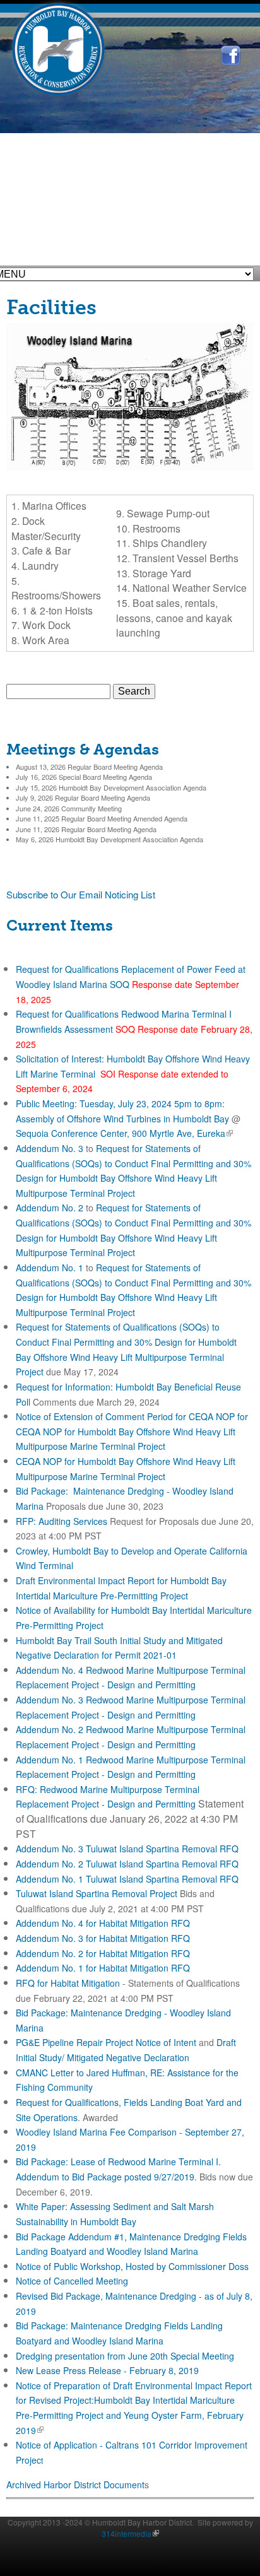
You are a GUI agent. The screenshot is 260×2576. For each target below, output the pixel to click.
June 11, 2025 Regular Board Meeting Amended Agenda (102, 818)
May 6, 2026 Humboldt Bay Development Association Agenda (109, 839)
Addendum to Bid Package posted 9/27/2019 (105, 2177)
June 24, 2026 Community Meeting (69, 808)
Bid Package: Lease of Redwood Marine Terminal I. (118, 2161)
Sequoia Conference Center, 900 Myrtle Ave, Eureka (123, 1133)
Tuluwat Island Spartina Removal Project (97, 1893)
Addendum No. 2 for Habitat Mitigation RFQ (103, 1953)
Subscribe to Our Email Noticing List (81, 894)
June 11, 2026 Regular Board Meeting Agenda (86, 829)
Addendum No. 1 (50, 1267)
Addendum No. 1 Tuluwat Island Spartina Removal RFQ (127, 1879)
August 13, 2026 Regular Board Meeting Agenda (89, 767)
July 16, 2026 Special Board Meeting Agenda (84, 777)
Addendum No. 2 (50, 1208)
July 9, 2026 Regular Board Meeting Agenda (83, 797)
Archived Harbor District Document (75, 2485)
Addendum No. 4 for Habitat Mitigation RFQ (103, 1923)
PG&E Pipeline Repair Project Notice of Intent (106, 2042)
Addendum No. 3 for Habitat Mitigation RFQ (103, 1938)
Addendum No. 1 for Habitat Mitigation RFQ (103, 1968)
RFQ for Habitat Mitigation (68, 1983)
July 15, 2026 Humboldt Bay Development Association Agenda (111, 787)
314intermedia (129, 2533)
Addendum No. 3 (50, 1148)
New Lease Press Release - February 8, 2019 (107, 2370)
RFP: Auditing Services (62, 1521)
